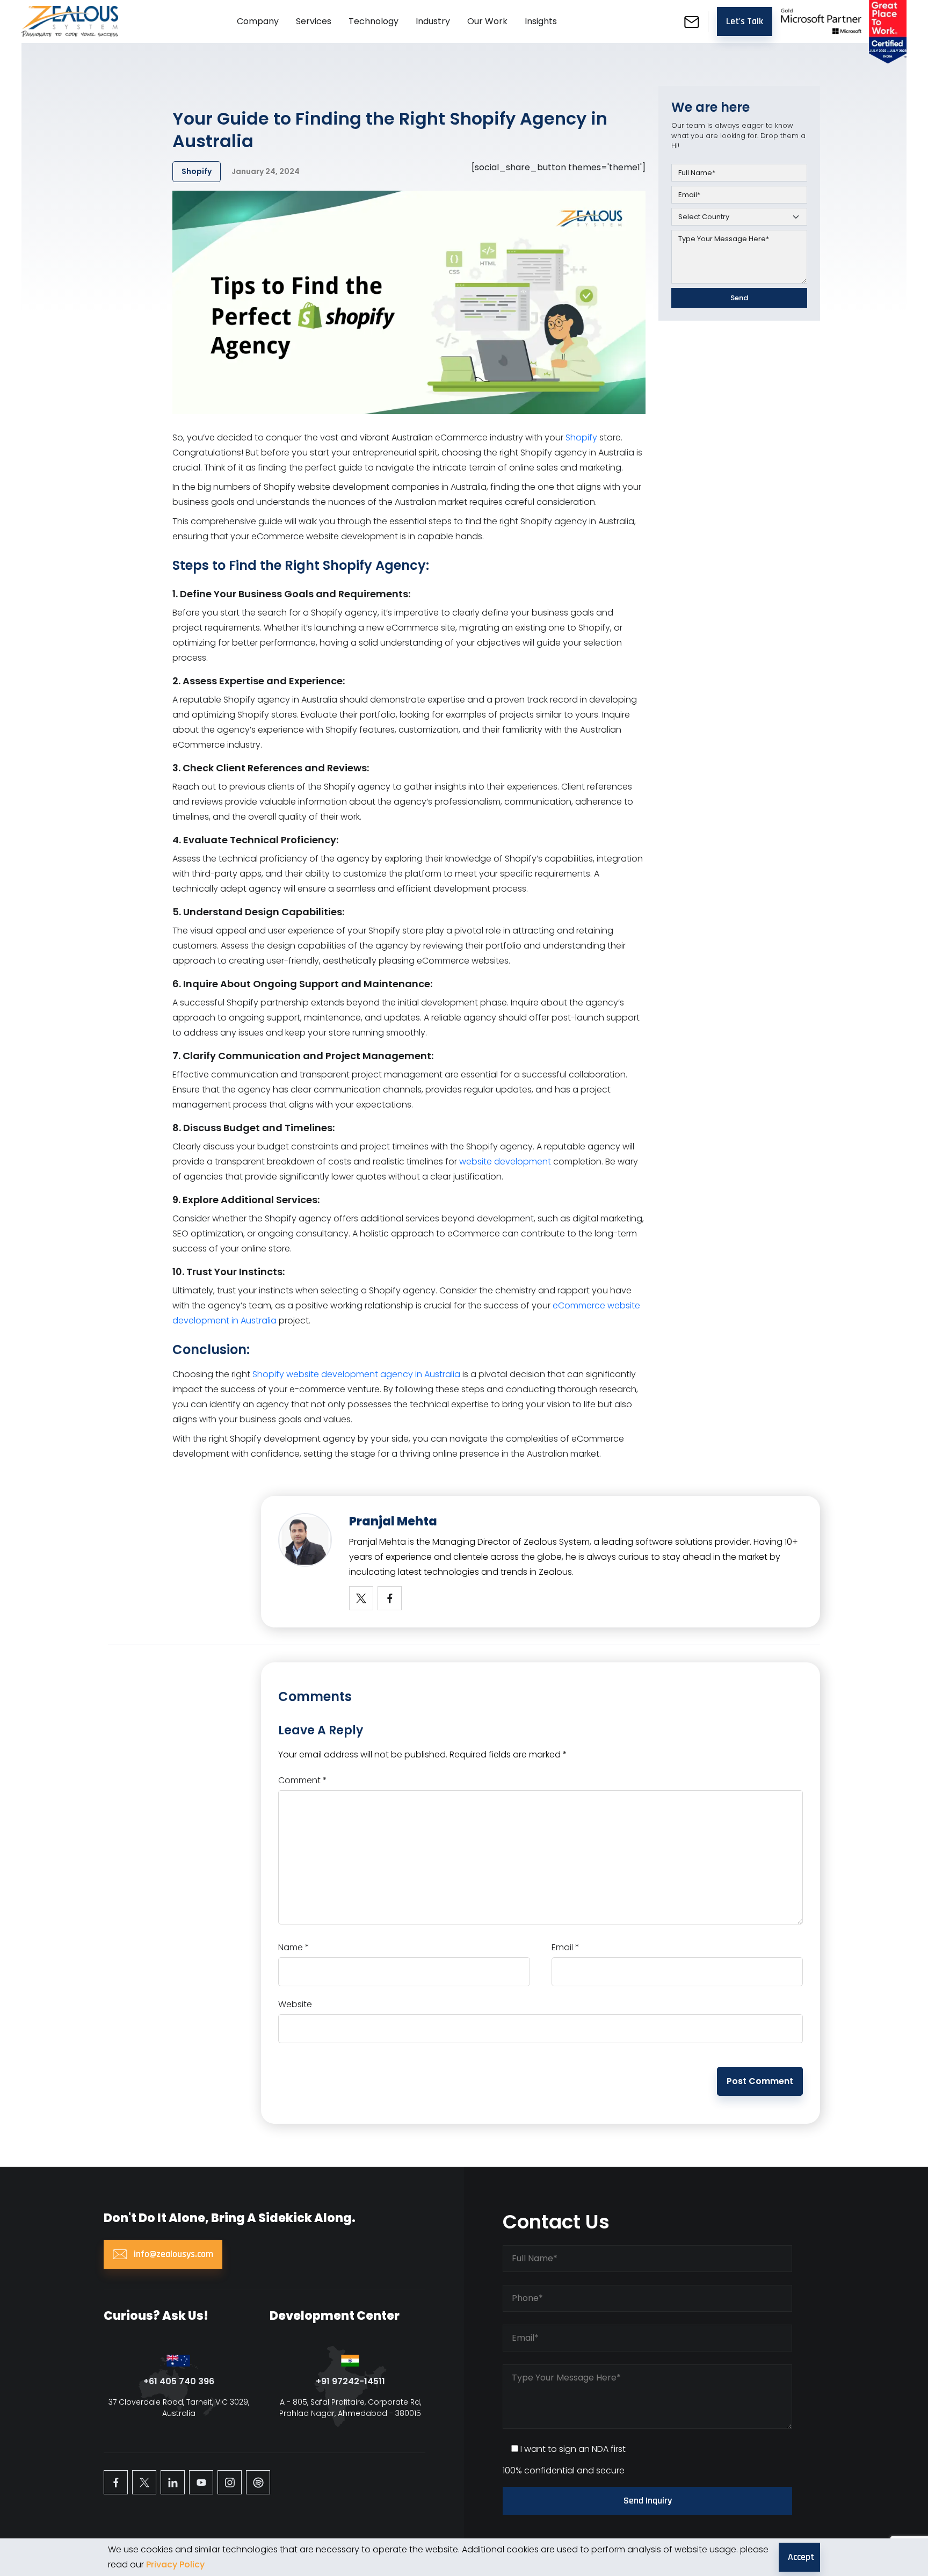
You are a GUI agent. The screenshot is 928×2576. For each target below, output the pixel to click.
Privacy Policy (175, 2564)
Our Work (487, 21)
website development (505, 1162)
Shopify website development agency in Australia (356, 1374)
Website (295, 2004)
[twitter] (144, 2482)
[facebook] (116, 2482)
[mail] (692, 21)
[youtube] (201, 2482)
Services (314, 21)
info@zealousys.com (172, 2254)
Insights (541, 21)
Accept (801, 2557)
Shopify (581, 437)
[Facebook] (390, 1598)
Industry (433, 21)
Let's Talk (745, 21)
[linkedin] (173, 2482)
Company (258, 21)
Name (294, 1947)
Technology (374, 21)
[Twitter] (361, 1598)
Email (565, 1947)
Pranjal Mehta (393, 1521)
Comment (303, 1780)
